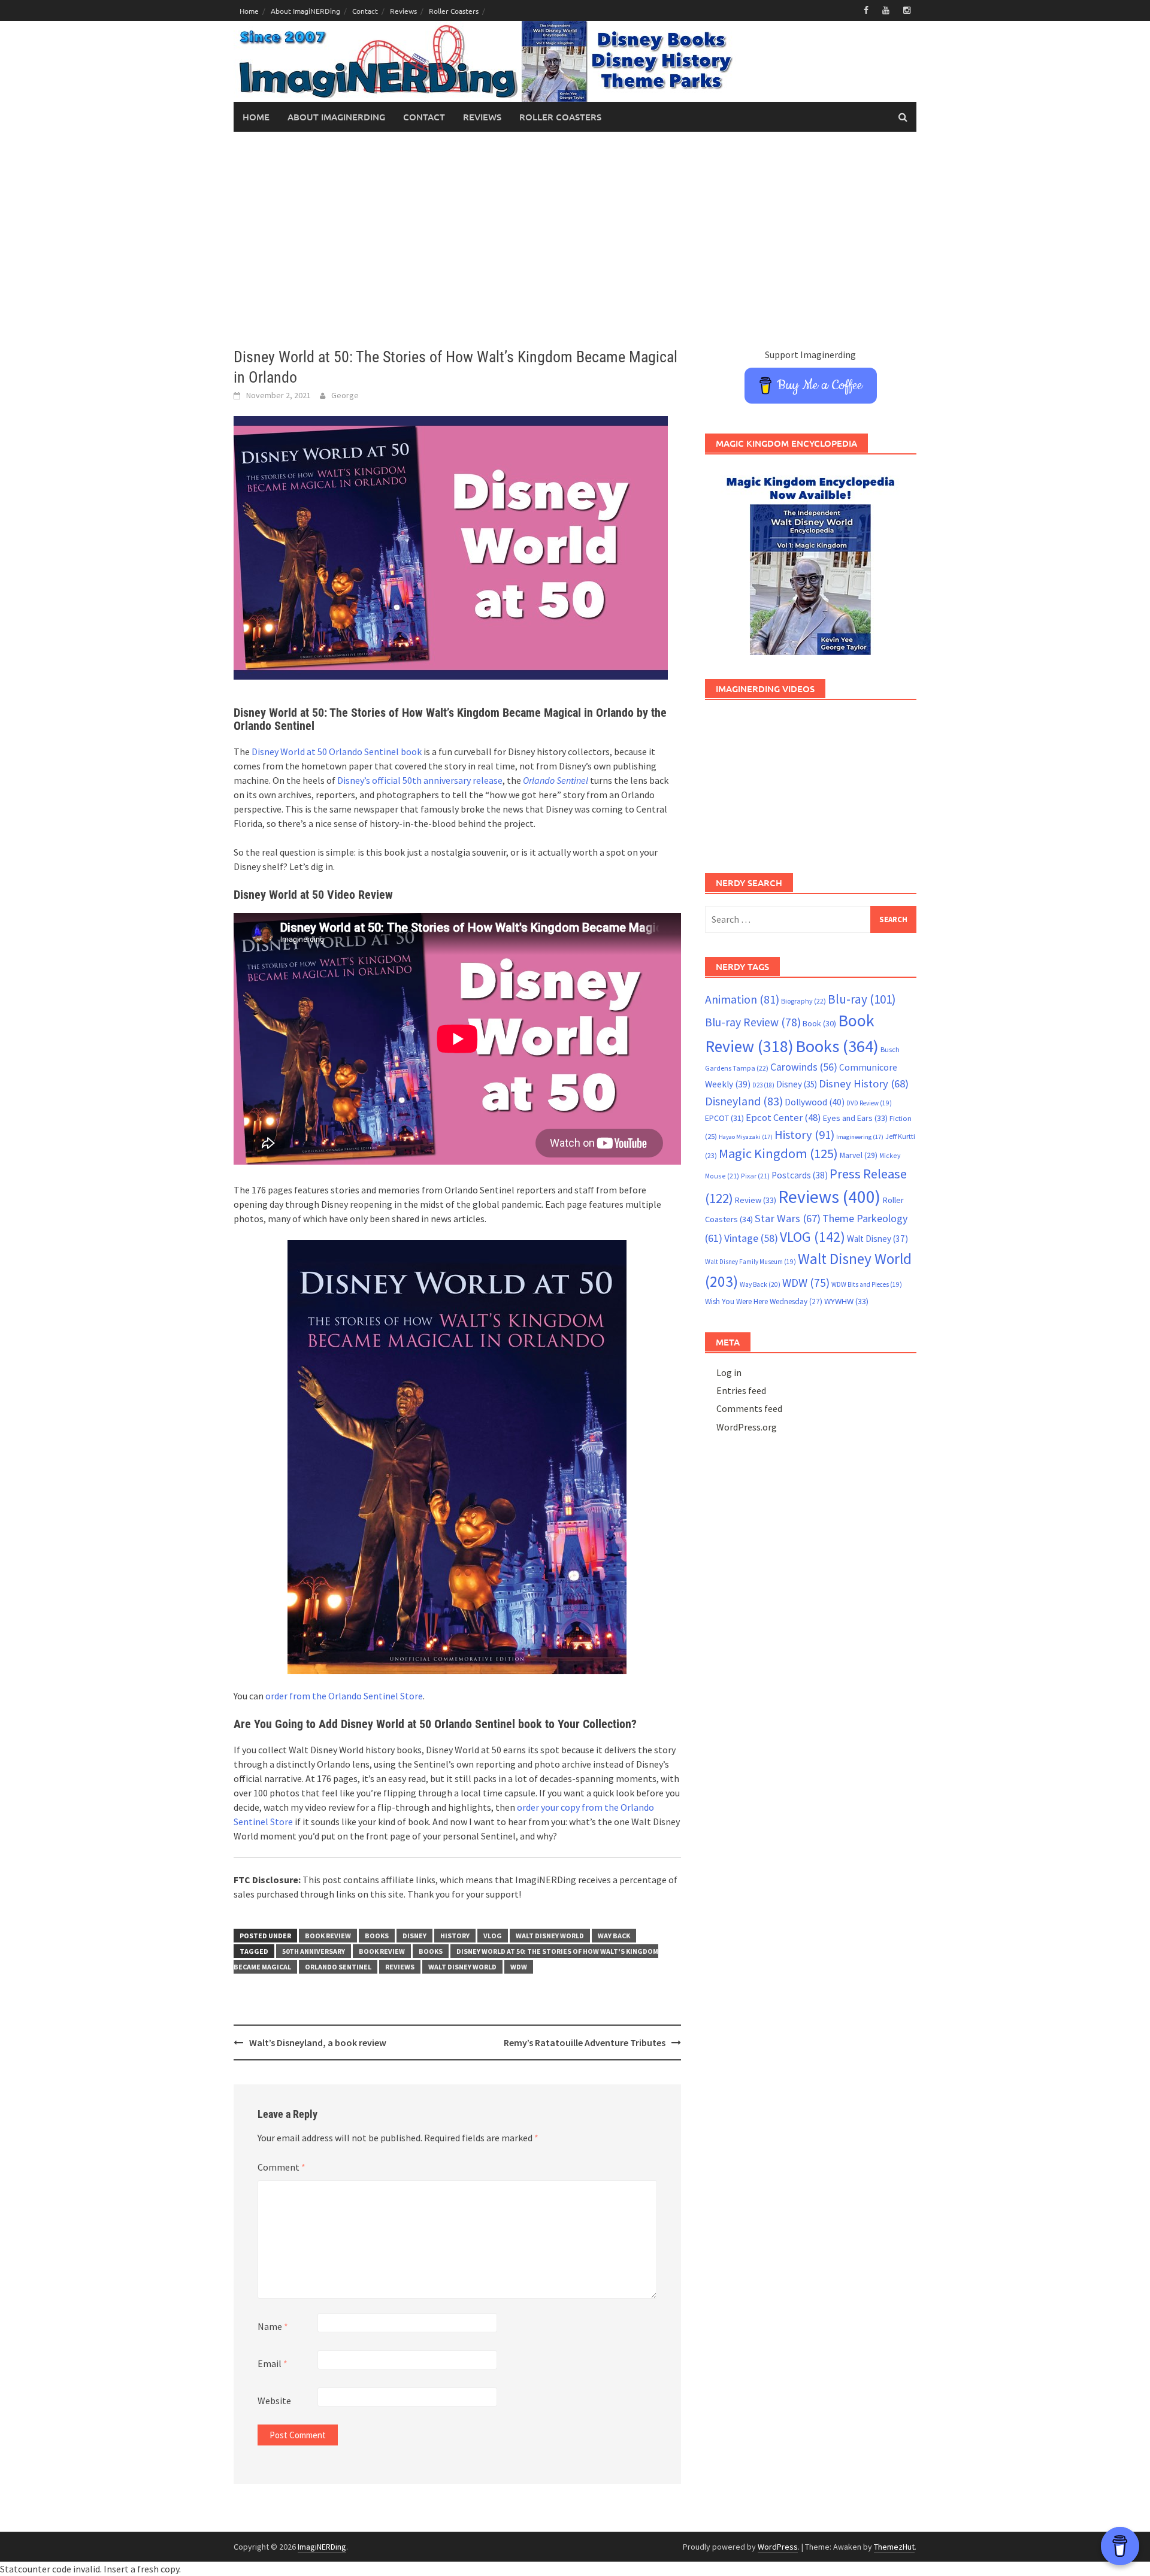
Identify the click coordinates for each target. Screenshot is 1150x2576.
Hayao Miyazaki (746, 1137)
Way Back (614, 1936)
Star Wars (788, 1218)
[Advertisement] (575, 240)
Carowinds (804, 1067)
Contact (365, 11)
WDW (519, 1967)
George (345, 395)
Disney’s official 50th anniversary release (420, 780)
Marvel (859, 1155)
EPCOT (724, 1118)
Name (273, 2326)
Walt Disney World (550, 1936)
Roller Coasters (454, 11)
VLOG (493, 1936)
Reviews (403, 11)
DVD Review (869, 1103)
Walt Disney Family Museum (750, 1262)
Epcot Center (783, 1118)
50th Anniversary (314, 1951)
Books (377, 1936)
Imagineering (860, 1137)
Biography (804, 1001)
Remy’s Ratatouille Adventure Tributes (585, 2042)
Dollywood (815, 1102)
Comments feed (749, 1408)
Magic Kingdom (778, 1153)
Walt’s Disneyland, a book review (318, 2042)
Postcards (800, 1175)
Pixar (755, 1176)
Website (274, 2401)
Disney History (864, 1084)
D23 (763, 1085)
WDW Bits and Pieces (867, 1284)
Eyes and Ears (855, 1118)
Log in (729, 1372)
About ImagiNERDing (305, 11)
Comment (282, 2167)
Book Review (328, 1936)
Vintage (751, 1238)
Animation (742, 999)
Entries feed (741, 1390)
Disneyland (744, 1101)
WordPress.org (747, 1427)
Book (819, 1023)
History (455, 1936)
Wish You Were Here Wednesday (764, 1301)
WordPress (778, 2547)
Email (273, 2363)
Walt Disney (877, 1239)
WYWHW (846, 1301)
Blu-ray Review (753, 1022)
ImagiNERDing (322, 2547)
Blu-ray (862, 999)
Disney (414, 1936)
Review (756, 1200)
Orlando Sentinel (556, 780)
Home (249, 11)
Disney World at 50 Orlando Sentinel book (337, 751)
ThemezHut (894, 2547)
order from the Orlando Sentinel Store (344, 1696)
